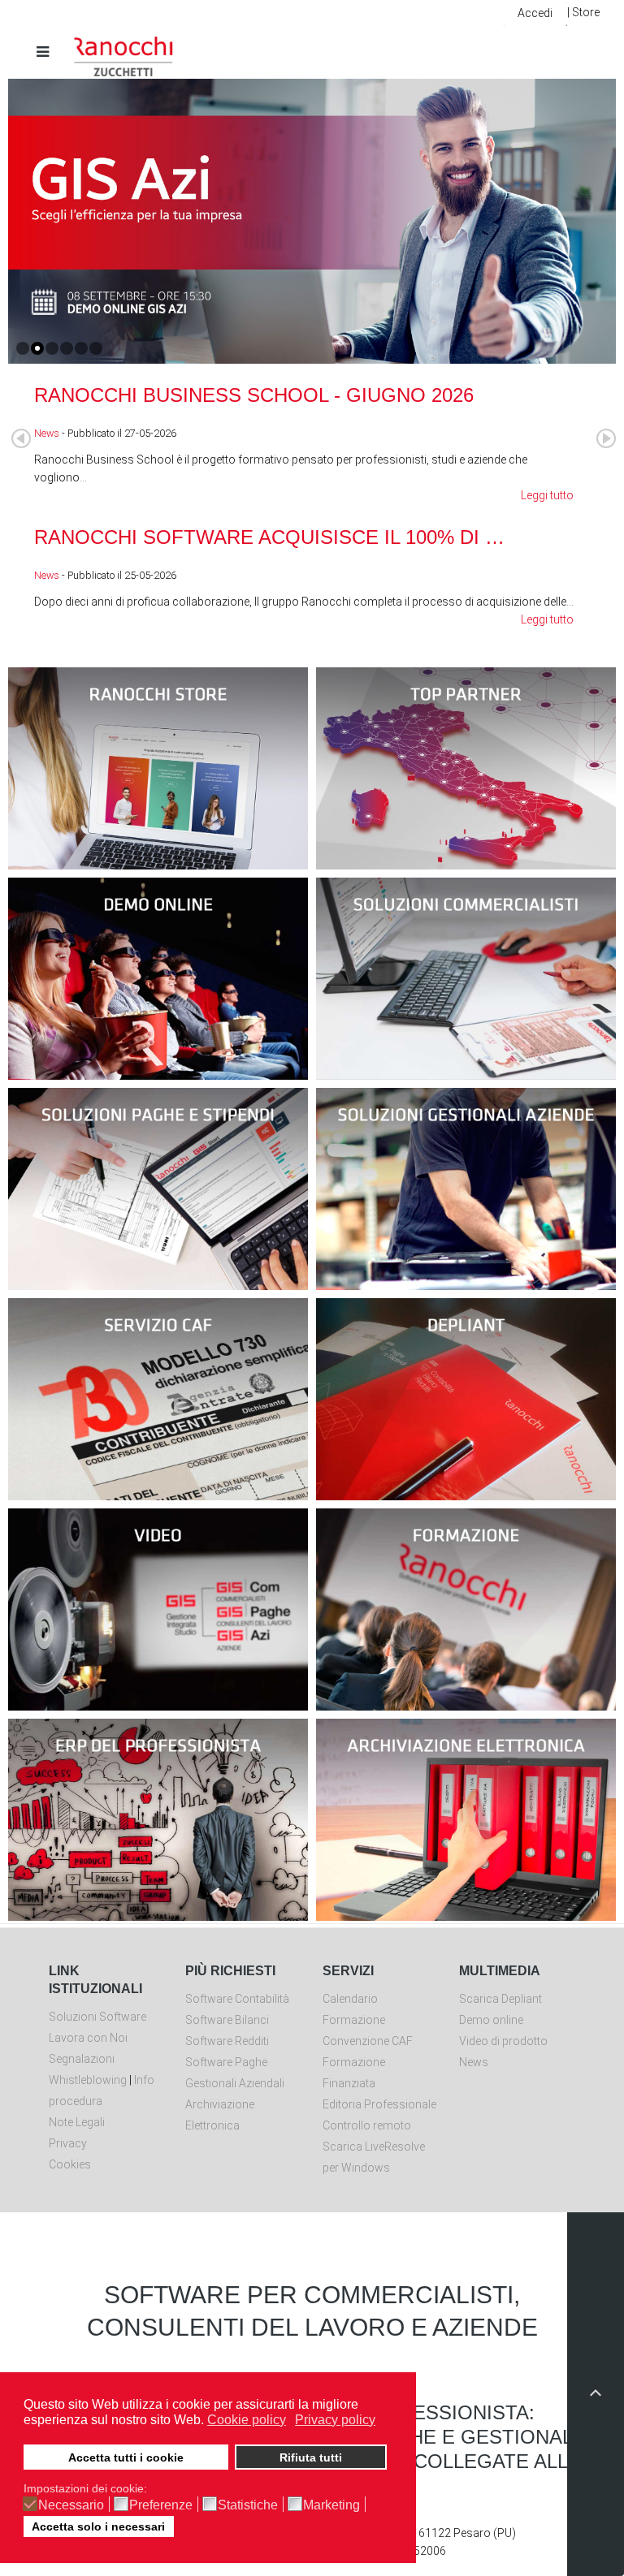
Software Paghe (226, 2062)
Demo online (491, 2020)
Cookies (70, 2164)
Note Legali (77, 2122)
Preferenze (161, 2505)
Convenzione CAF (368, 2041)
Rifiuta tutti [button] (311, 2457)
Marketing (331, 2505)
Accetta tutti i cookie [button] (126, 2457)
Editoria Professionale (379, 2104)
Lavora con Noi (88, 2038)
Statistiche (248, 2505)
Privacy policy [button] (335, 2420)
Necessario (71, 2505)
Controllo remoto (367, 2125)
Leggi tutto (547, 495)
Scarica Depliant (500, 1999)
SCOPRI (158, 799)
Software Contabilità (237, 1999)
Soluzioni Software (97, 2017)
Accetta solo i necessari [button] (98, 2526)
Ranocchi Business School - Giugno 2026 (254, 395)
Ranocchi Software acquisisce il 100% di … (269, 537)
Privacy (68, 2143)
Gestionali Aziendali (235, 2083)
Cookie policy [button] (247, 2420)
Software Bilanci (227, 2020)
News (47, 433)
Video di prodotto (503, 2041)
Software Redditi (227, 2041)
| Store (583, 12)
